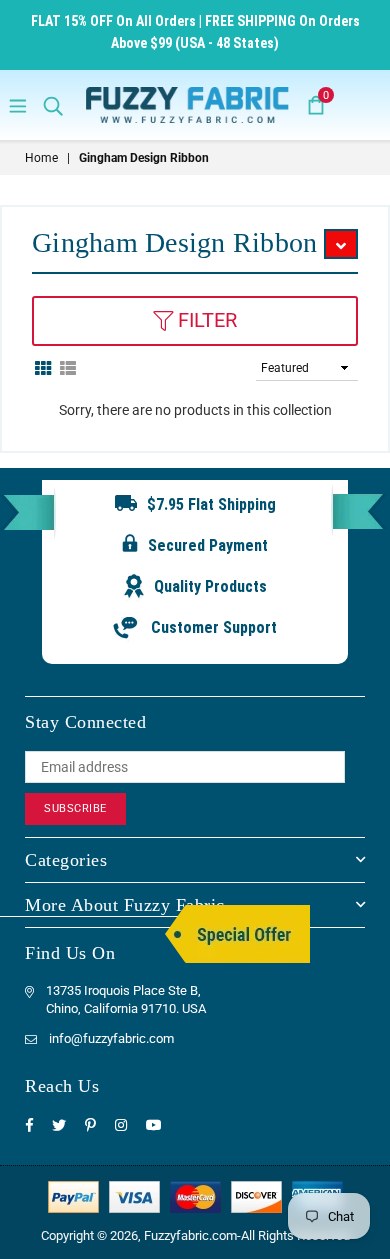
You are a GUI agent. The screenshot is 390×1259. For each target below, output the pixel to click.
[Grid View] (43, 367)
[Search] (53, 105)
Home (41, 158)
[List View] (68, 367)
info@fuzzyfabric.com (111, 1038)
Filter (205, 320)
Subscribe (75, 808)
